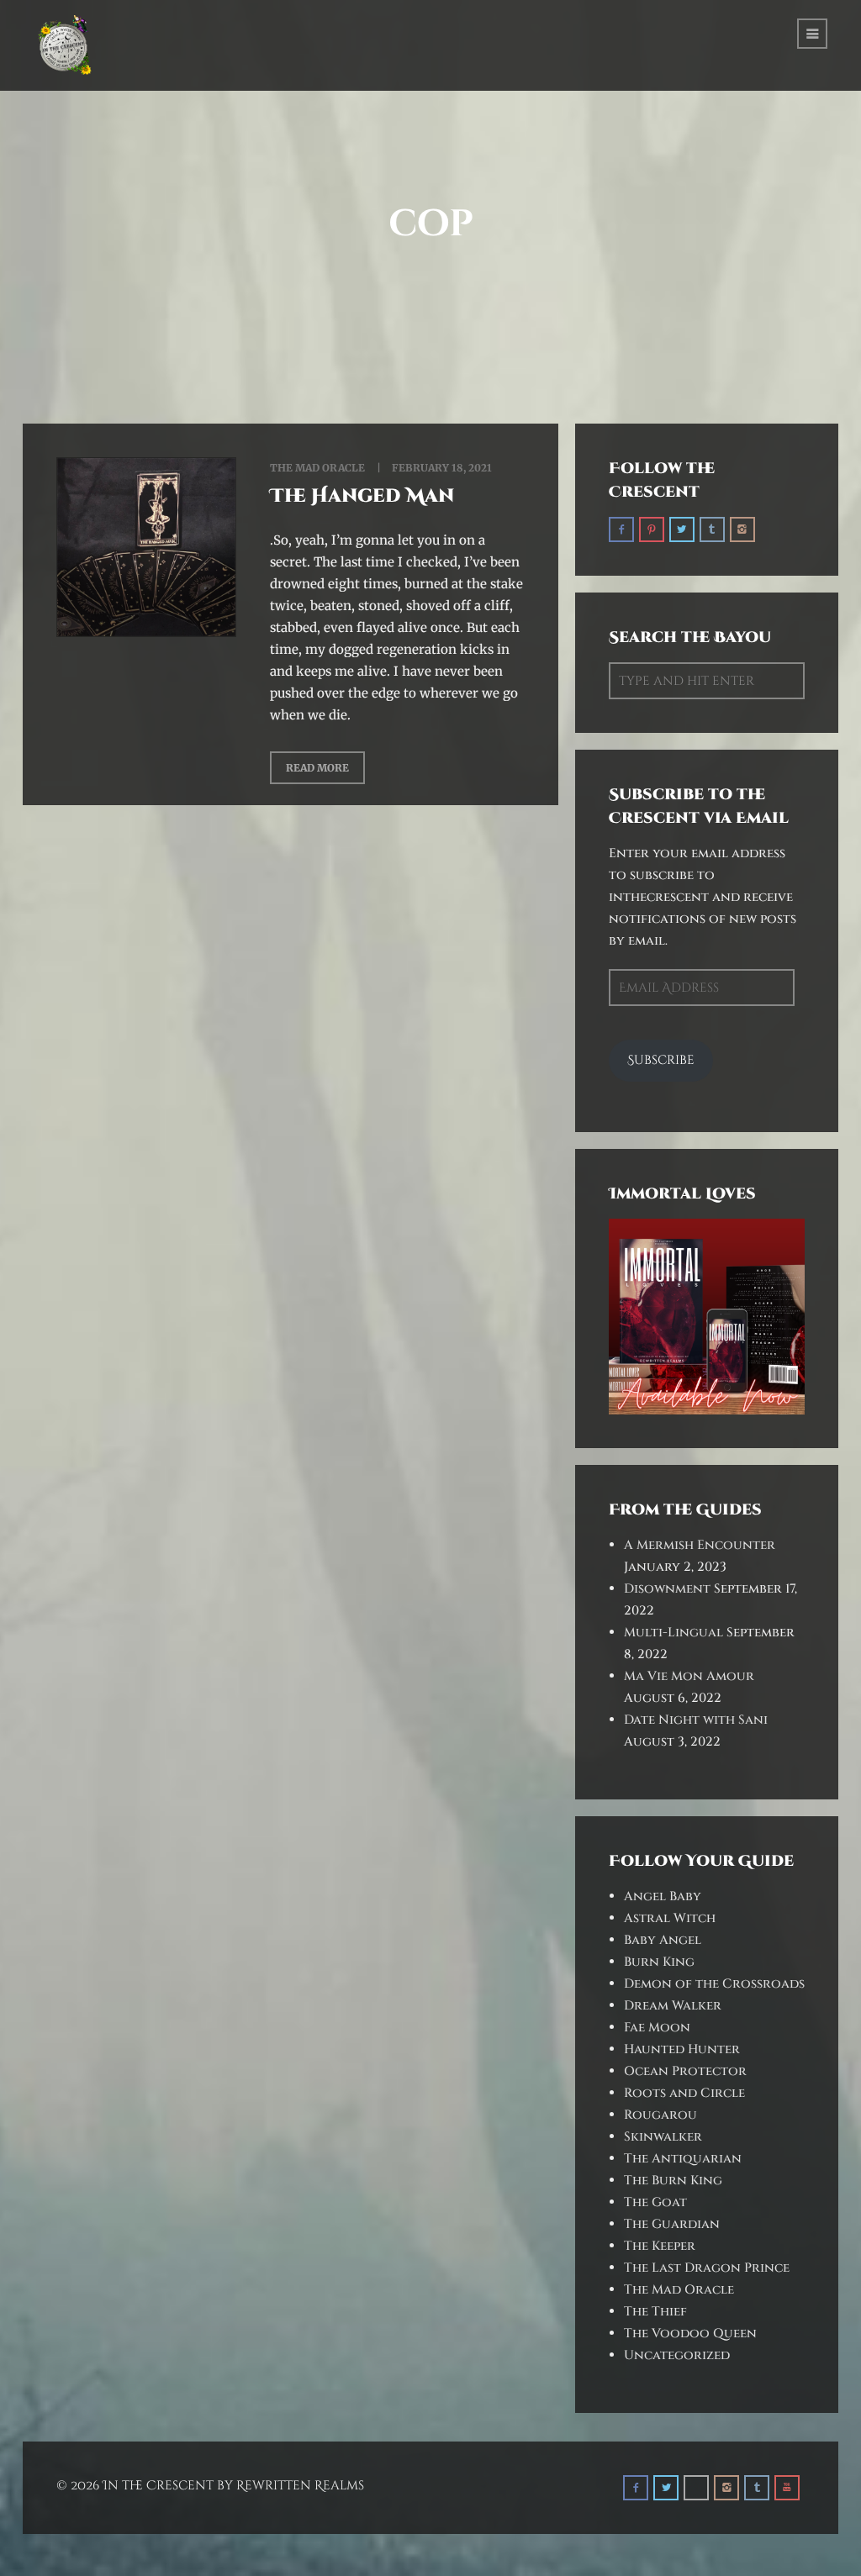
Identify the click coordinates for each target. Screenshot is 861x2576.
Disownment (667, 1589)
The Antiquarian (683, 2159)
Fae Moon (657, 2028)
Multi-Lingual (673, 1633)
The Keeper (660, 2246)
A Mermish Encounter (700, 1545)
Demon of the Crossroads (714, 1984)
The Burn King (673, 2181)
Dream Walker (673, 2006)
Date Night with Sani (696, 1720)
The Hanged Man (362, 496)
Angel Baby (663, 1896)
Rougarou (660, 2115)
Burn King (659, 1962)
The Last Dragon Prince (707, 2268)
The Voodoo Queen (690, 2334)
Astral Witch (670, 1918)
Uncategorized (677, 2355)
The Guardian (672, 2224)
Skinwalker (663, 2137)
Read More (317, 768)
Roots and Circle (684, 2093)
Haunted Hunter (682, 2049)
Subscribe (661, 1060)
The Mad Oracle (317, 468)
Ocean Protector (685, 2071)
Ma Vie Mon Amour (689, 1676)
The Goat (655, 2202)
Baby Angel (663, 1940)
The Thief (655, 2312)
